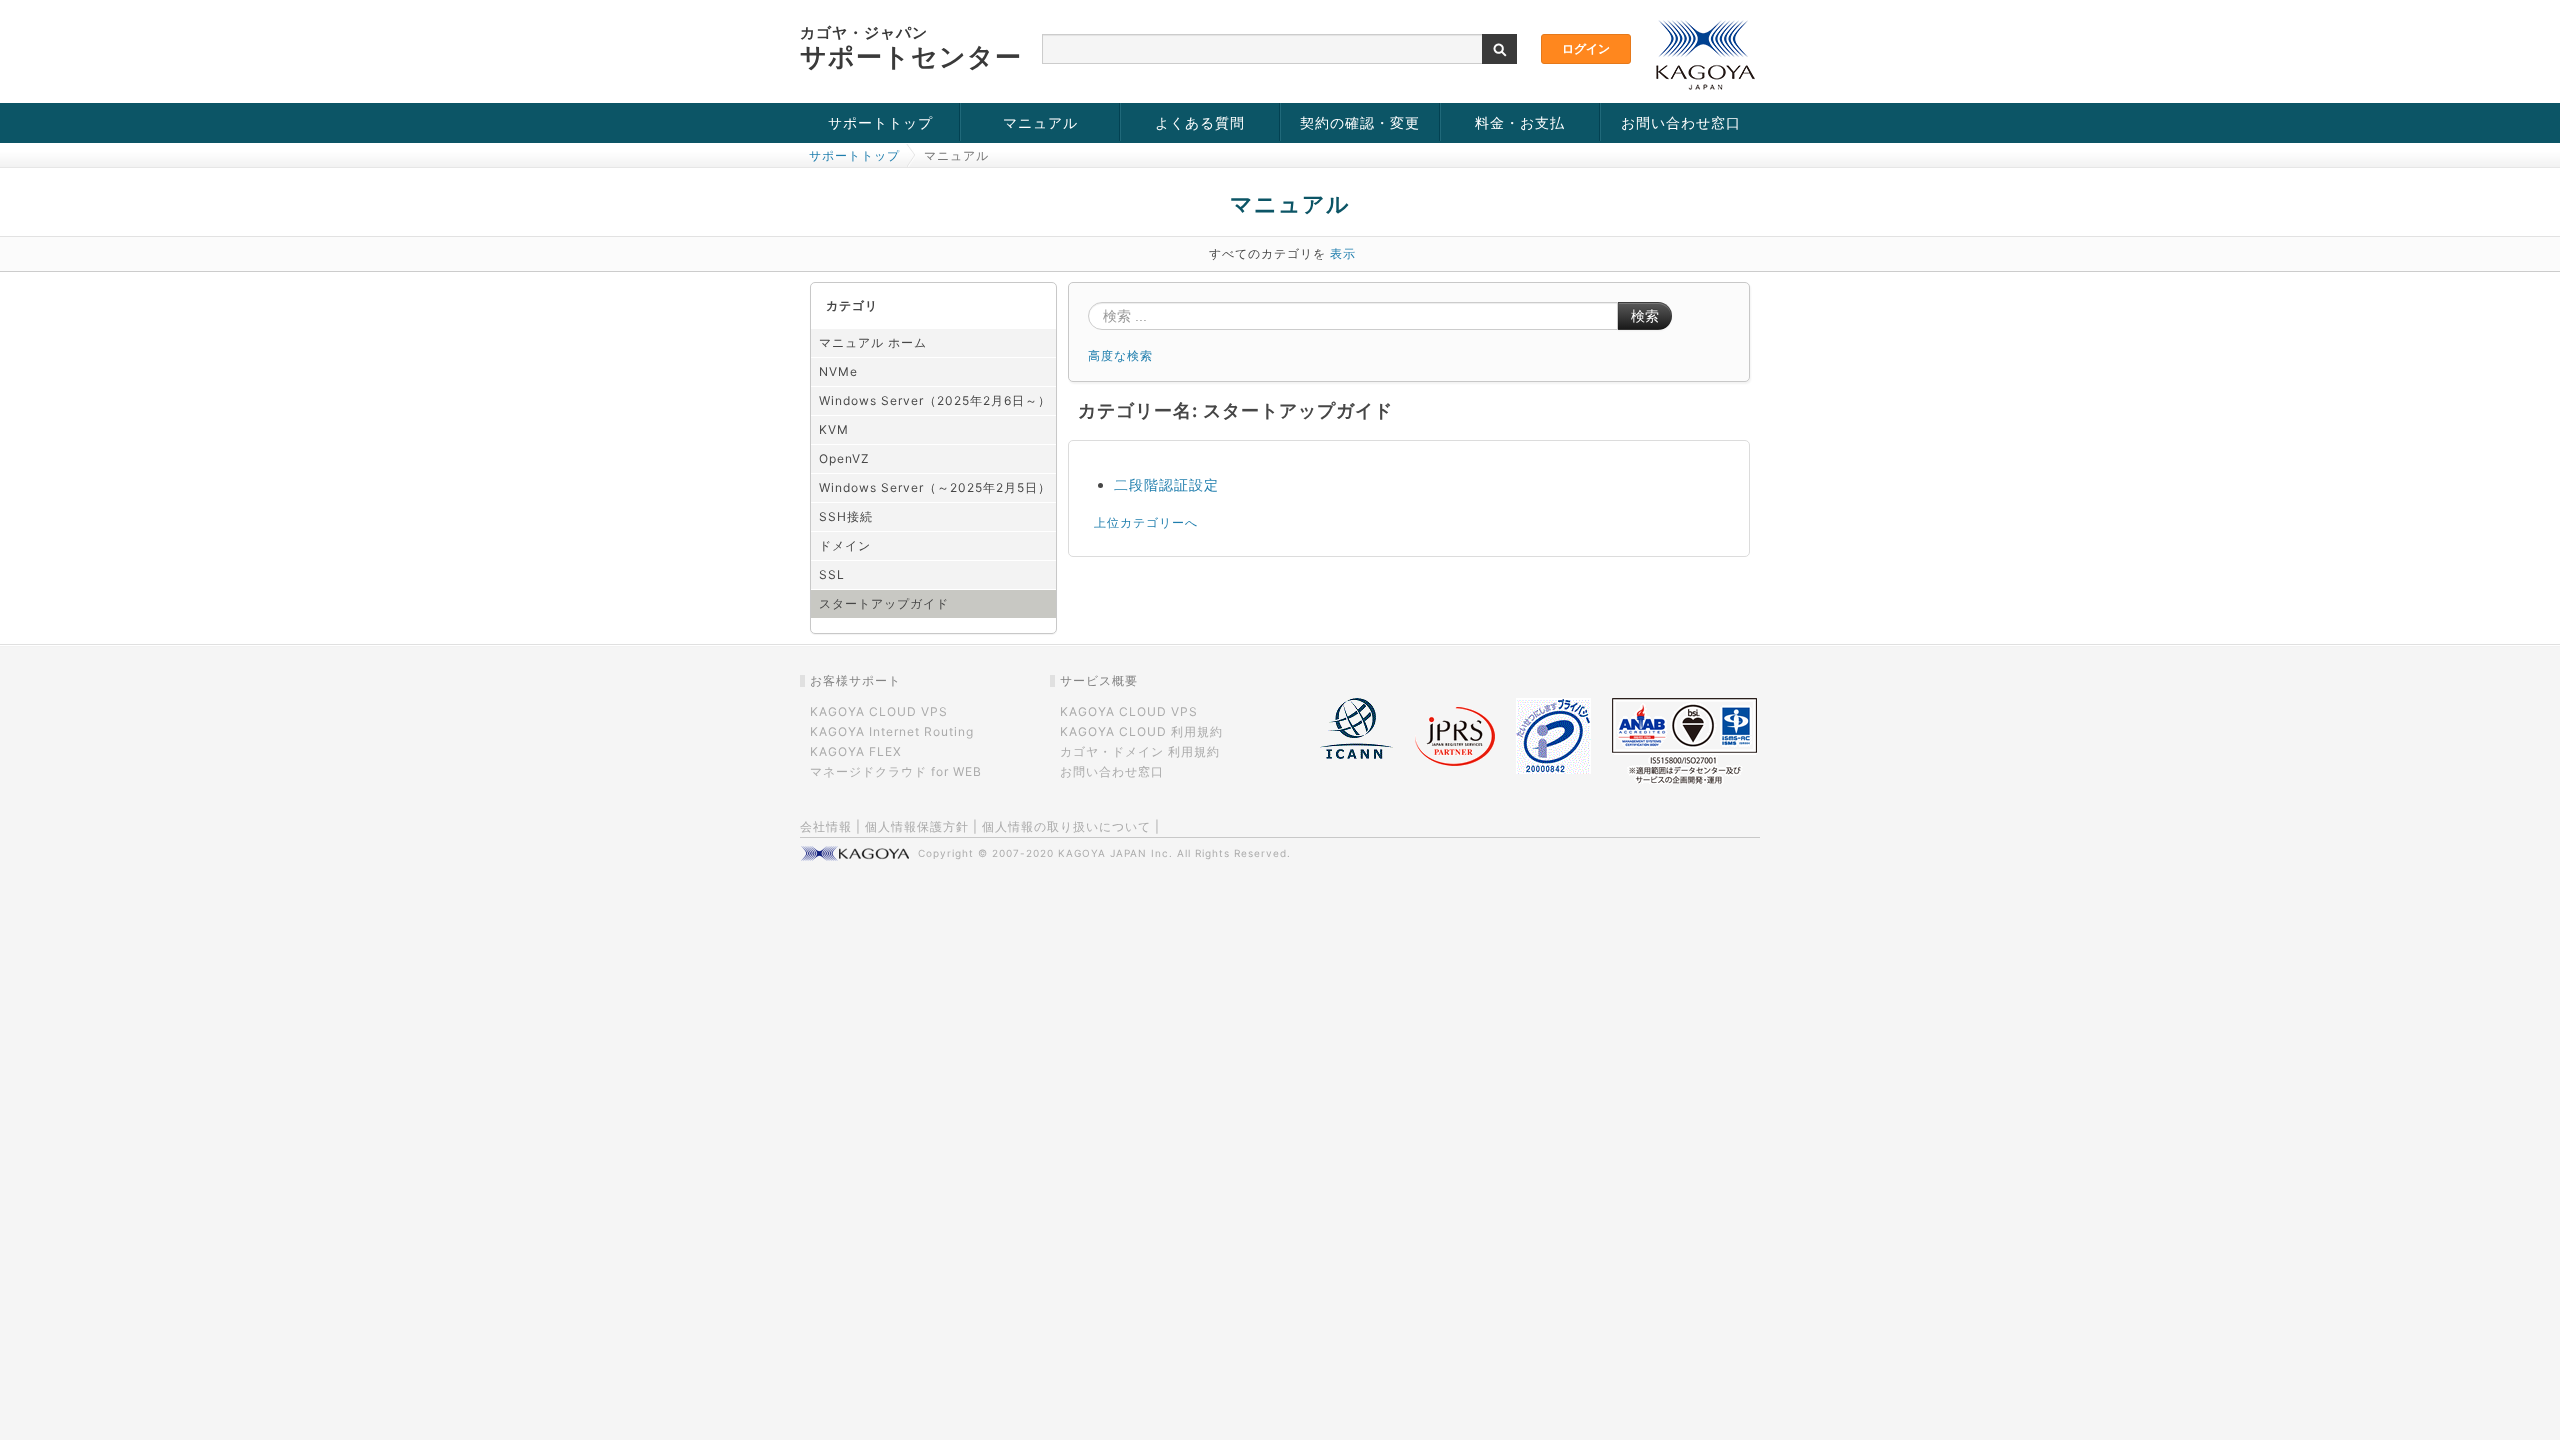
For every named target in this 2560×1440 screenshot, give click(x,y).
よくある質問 (1200, 122)
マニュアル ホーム (873, 342)
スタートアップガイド (884, 603)
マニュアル (1040, 122)
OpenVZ (844, 458)
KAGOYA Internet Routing (892, 731)
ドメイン (845, 545)
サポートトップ (880, 122)
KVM (834, 429)
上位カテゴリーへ (1146, 522)
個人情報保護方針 (917, 826)
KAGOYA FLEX (856, 751)
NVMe (838, 371)
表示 (1343, 253)
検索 (1645, 316)
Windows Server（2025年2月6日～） (935, 400)
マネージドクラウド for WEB (896, 771)
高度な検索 (1120, 355)
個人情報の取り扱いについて (1066, 826)
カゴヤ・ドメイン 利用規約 (1140, 751)
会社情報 (826, 826)
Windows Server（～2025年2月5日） (935, 487)
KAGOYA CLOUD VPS (879, 711)
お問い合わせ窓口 (1681, 122)
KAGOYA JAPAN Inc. (1115, 853)
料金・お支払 (1520, 122)
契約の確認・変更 (1360, 122)
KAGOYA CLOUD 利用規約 (1141, 731)
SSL (832, 574)
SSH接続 (846, 516)
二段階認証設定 (1166, 484)
